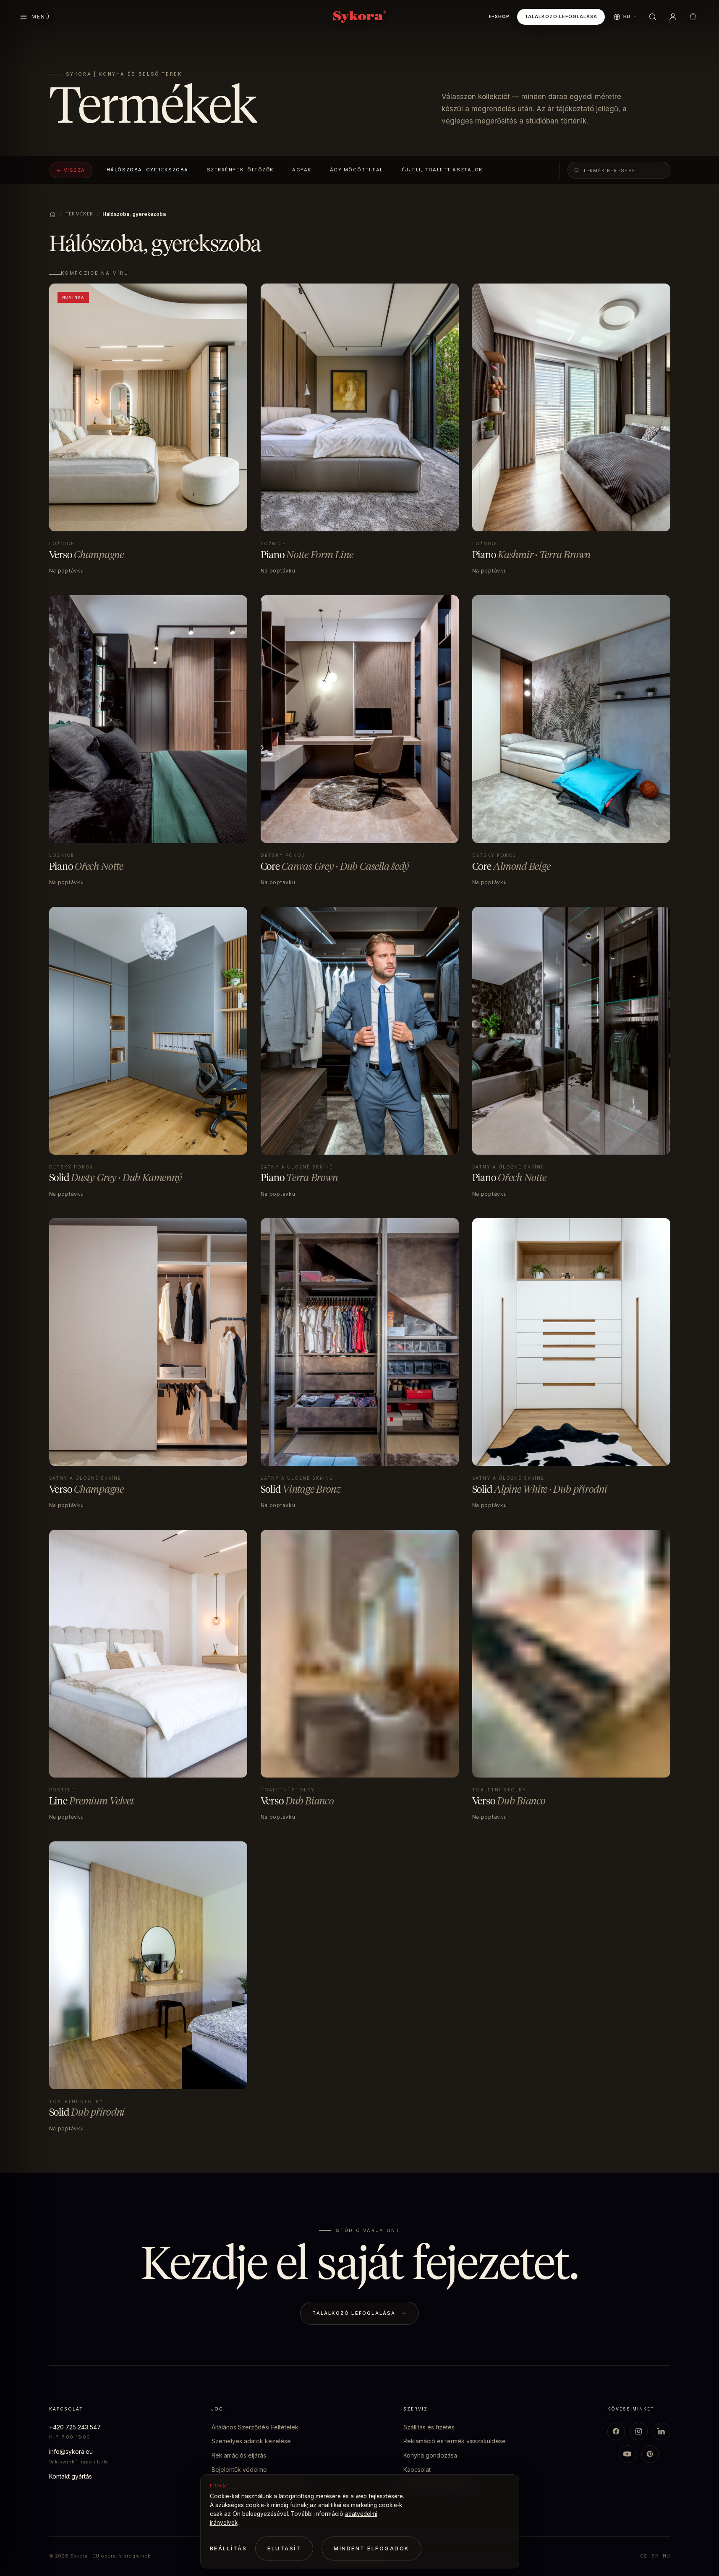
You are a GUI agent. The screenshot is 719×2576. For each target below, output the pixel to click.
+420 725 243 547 (75, 2427)
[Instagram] (639, 2432)
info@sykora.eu (71, 2451)
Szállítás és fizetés (429, 2427)
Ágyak (302, 170)
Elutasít (284, 2548)
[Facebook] (616, 2432)
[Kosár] (693, 17)
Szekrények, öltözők (240, 170)
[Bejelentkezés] (673, 17)
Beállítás (229, 2548)
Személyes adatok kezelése (251, 2441)
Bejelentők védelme (239, 2470)
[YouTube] (627, 2454)
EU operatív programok (122, 2556)
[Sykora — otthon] (359, 17)
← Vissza (71, 170)
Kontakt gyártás (71, 2476)
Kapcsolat (417, 2470)
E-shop (499, 16)
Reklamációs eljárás (239, 2455)
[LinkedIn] (661, 2432)
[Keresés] (653, 17)
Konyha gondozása (430, 2455)
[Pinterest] (650, 2454)
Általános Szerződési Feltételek (255, 2427)
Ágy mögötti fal (357, 170)
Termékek (80, 214)
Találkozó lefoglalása (561, 16)
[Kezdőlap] (53, 214)
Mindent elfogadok (371, 2548)
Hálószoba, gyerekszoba (148, 170)
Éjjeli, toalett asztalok (442, 170)
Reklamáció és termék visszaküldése (455, 2441)
